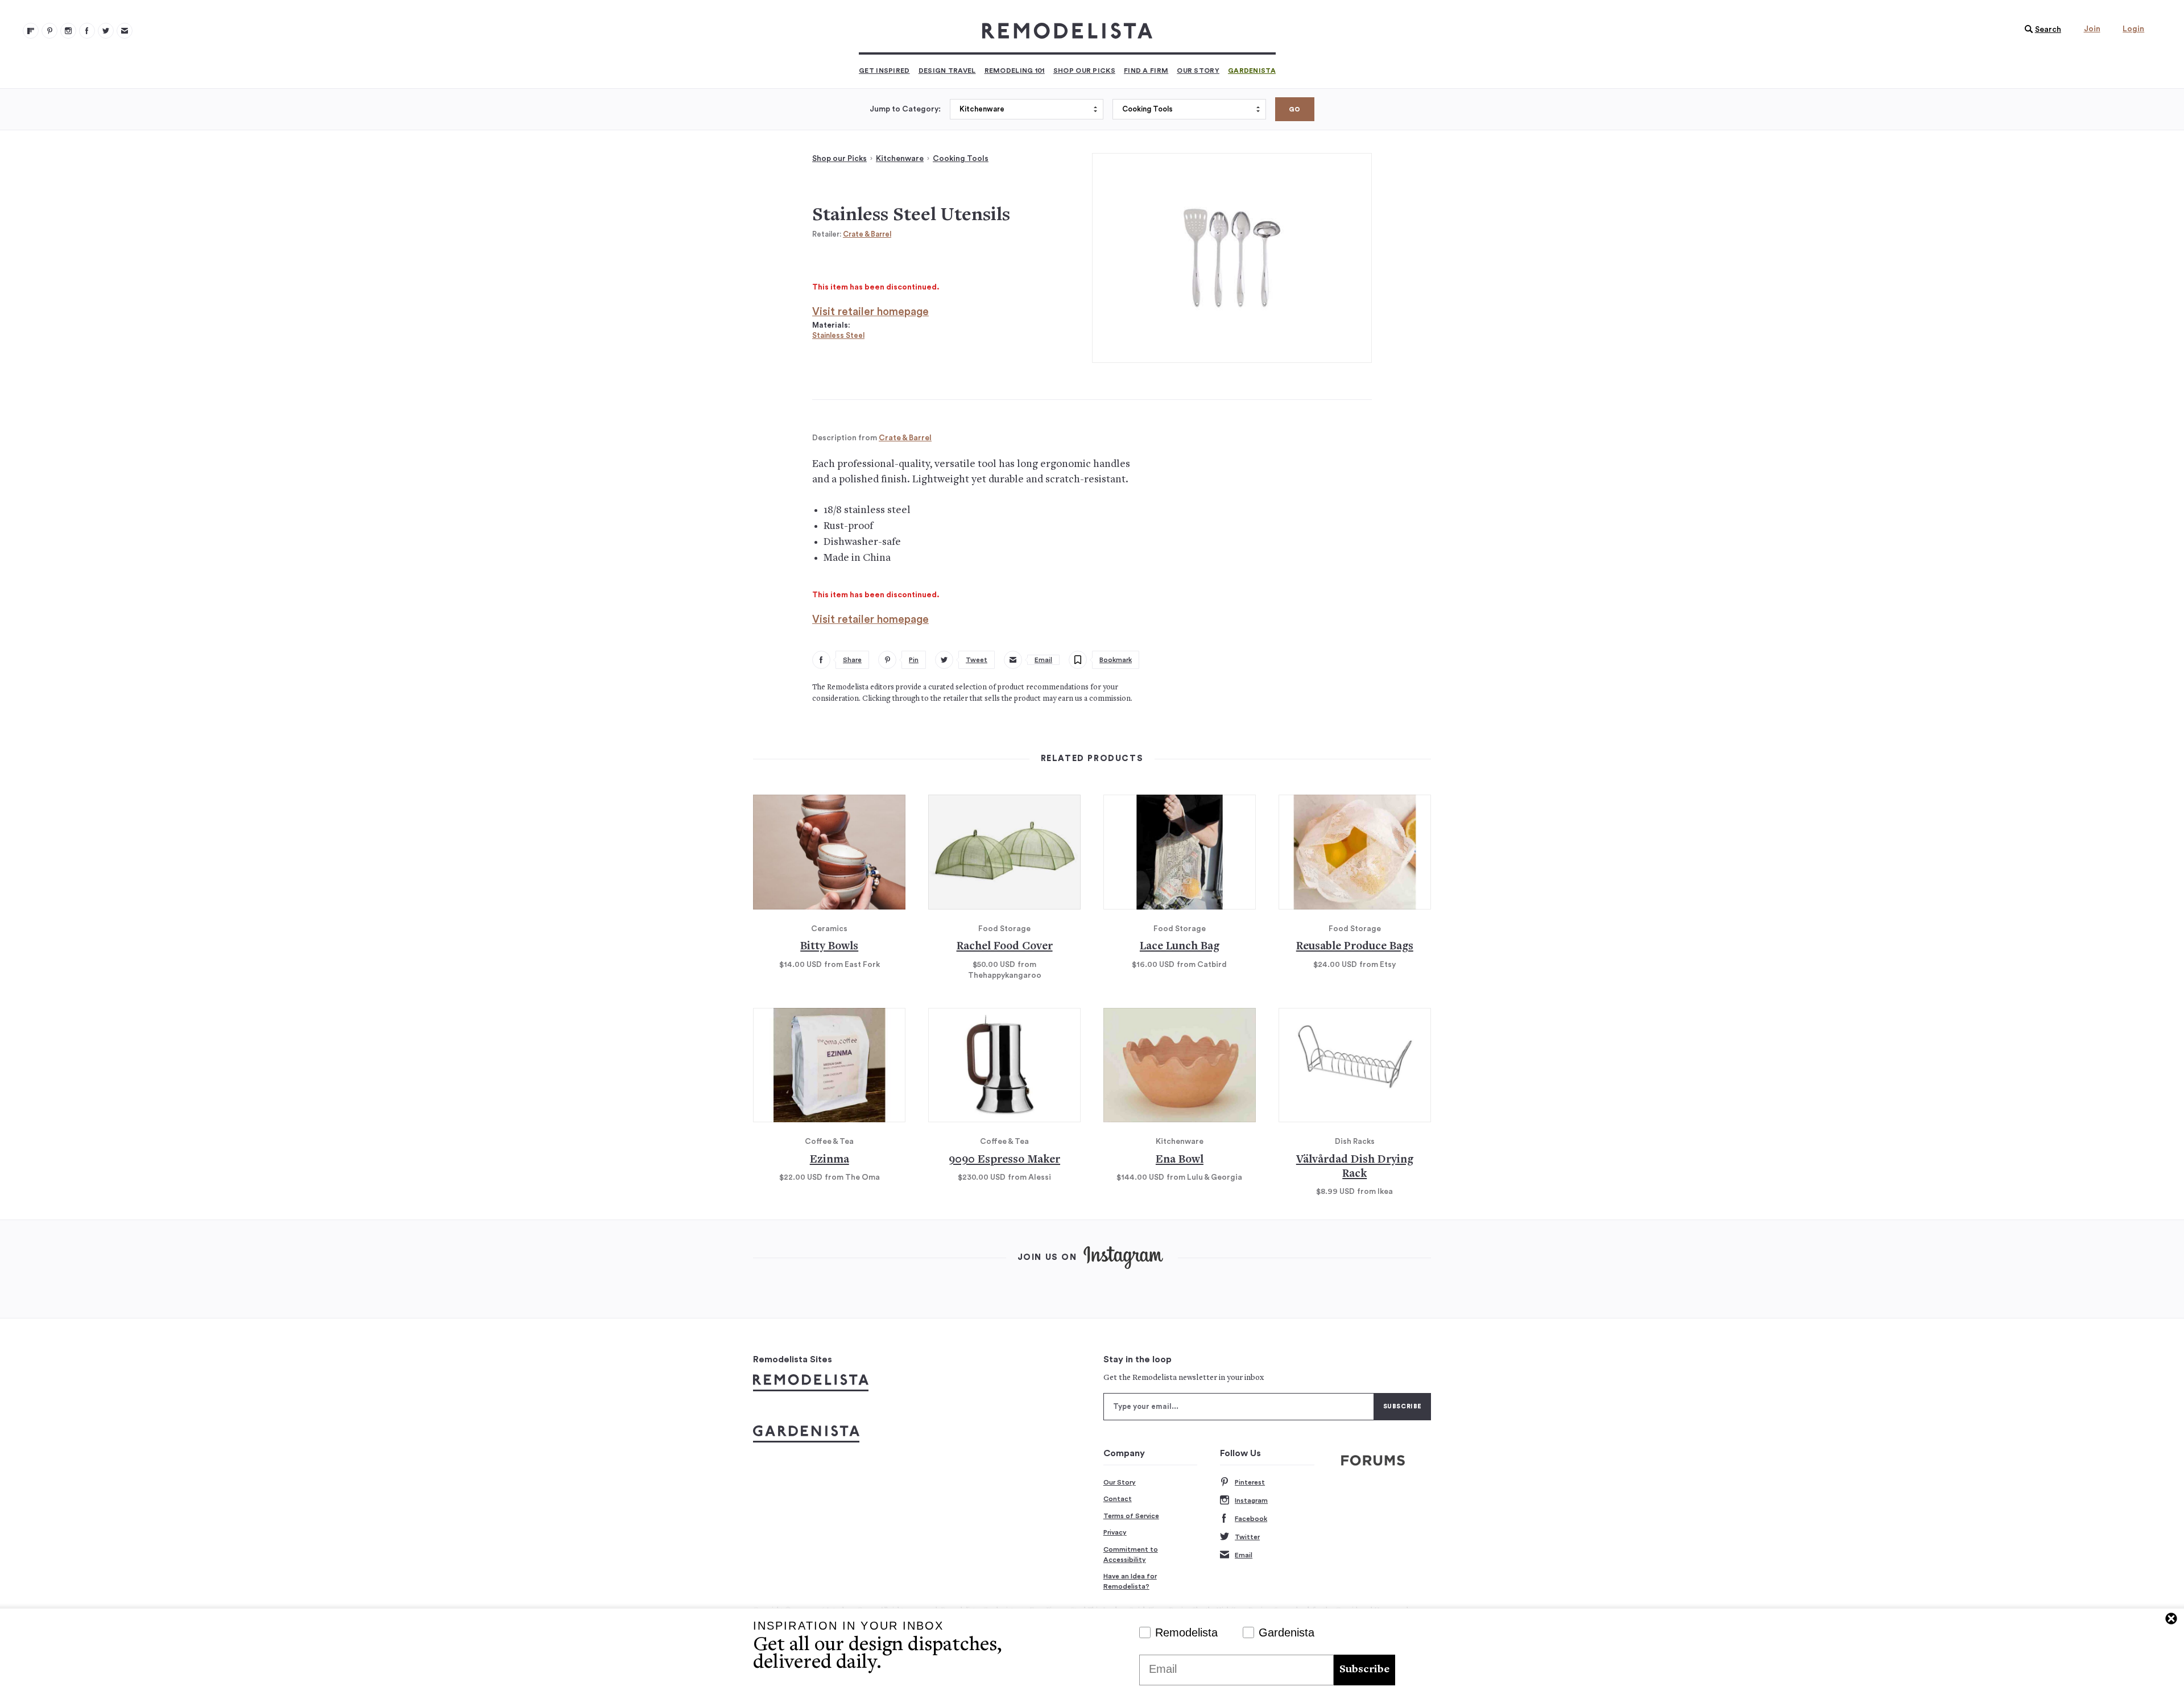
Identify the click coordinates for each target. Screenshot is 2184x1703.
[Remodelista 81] (68, 31)
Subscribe (1364, 1670)
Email (1244, 1555)
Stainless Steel (838, 335)
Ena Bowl (1180, 1160)
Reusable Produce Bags (1355, 947)
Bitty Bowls (829, 947)
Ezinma (830, 1160)
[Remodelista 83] (106, 31)
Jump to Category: (905, 109)
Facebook (1251, 1519)
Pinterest (1250, 1482)
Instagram (1251, 1501)
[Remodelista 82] (87, 31)
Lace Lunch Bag (1180, 947)
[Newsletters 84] (125, 31)
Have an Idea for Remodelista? (1130, 1581)
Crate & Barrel (867, 234)
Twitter (1247, 1537)
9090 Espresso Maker (1004, 1160)
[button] (2040, 30)
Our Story (1198, 71)
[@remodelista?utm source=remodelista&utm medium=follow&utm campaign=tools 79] (31, 31)
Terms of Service (1131, 1516)
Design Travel (947, 71)
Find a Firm (1146, 71)
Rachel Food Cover (1005, 947)
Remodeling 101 (1015, 71)
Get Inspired (884, 71)
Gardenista (1252, 71)
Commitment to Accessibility (1131, 1555)
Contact (1118, 1499)
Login (2133, 29)
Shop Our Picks (1084, 71)
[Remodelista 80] (49, 31)
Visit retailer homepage (870, 312)
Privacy (1115, 1532)
